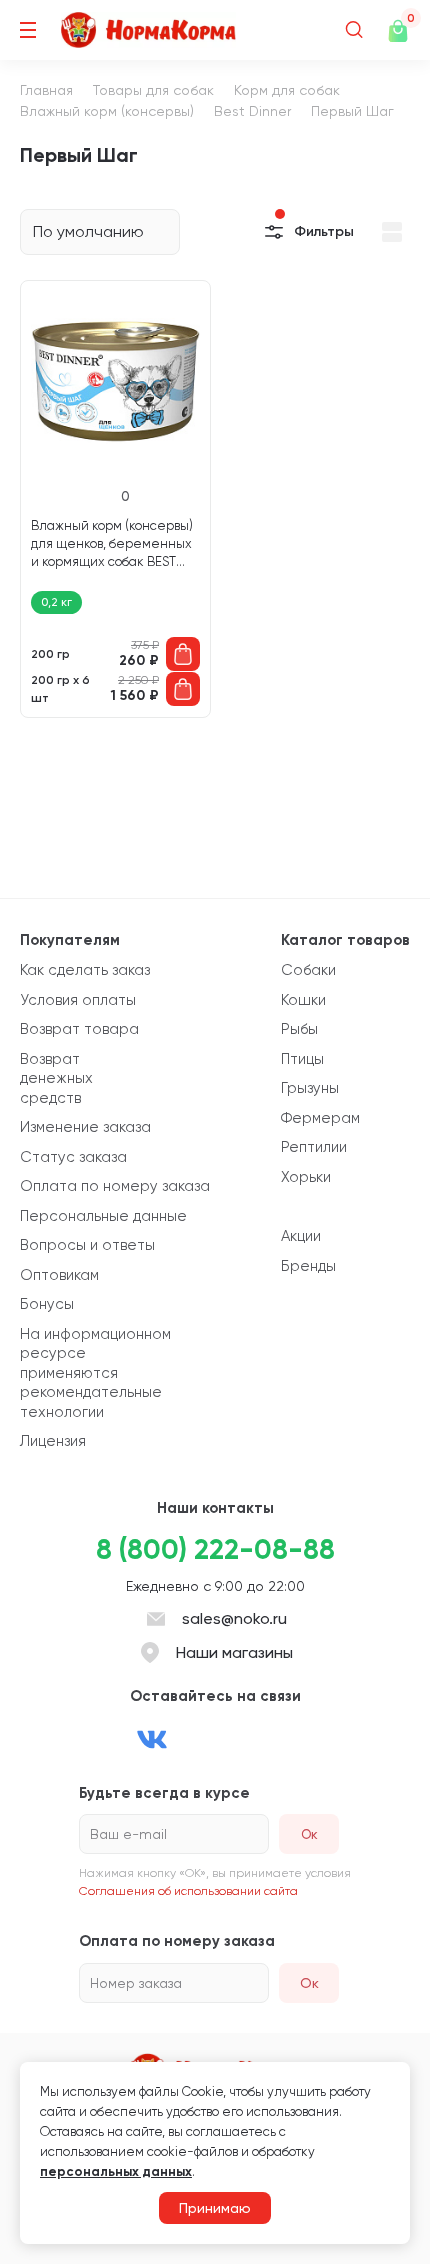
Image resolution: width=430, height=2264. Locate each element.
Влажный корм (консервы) (107, 111)
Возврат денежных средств (56, 1078)
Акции (301, 1236)
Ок (309, 1983)
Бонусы (47, 1304)
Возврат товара (79, 1029)
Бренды (308, 1266)
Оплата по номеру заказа (115, 1186)
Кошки (303, 1000)
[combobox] (100, 232)
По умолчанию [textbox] (88, 231)
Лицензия (53, 1441)
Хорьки (306, 1177)
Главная (46, 90)
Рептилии (314, 1147)
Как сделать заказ (85, 970)
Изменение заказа (85, 1127)
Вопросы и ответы (87, 1245)
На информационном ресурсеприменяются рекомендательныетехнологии (95, 1373)
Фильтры (324, 231)
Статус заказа (73, 1157)
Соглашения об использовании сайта (188, 1891)
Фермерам (320, 1118)
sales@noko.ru (234, 1618)
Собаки (308, 970)
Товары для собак (153, 90)
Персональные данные (103, 1216)
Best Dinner (252, 111)
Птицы (302, 1059)
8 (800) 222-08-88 (215, 1549)
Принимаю (215, 2208)
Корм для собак (287, 90)
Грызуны (310, 1088)
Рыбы (299, 1029)
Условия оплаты (78, 1000)
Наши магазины (234, 1652)
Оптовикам (59, 1275)
